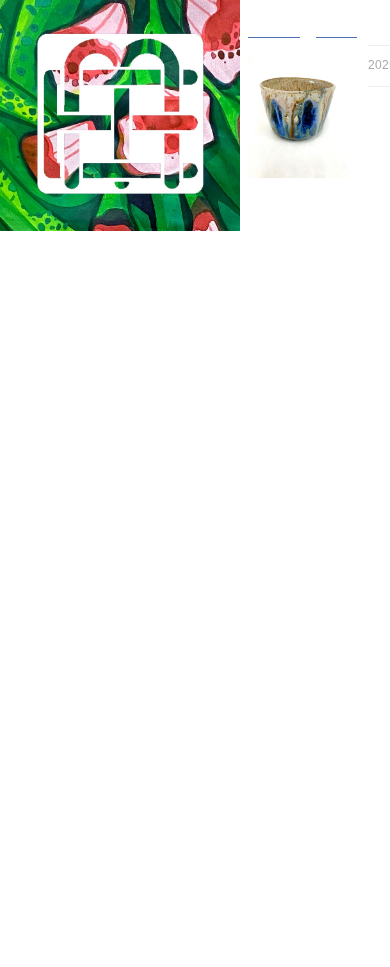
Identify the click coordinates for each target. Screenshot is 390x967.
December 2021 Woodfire (115, 792)
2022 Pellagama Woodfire (116, 694)
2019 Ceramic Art (92, 909)
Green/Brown (98, 499)
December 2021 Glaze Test (121, 772)
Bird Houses (87, 402)
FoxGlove (70, 714)
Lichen (80, 460)
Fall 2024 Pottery (91, 304)
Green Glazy (97, 519)
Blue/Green (93, 538)
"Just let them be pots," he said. (135, 948)
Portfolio (56, 246)
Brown (79, 441)
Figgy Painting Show (101, 733)
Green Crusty (99, 616)
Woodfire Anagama (106, 363)
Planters (76, 421)
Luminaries (73, 675)
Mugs (68, 343)
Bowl (66, 324)
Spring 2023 (76, 655)
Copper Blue (96, 480)
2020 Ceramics (85, 850)
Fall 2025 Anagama (97, 265)
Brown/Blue (94, 558)
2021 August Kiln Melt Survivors (135, 811)
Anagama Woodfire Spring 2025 (133, 285)
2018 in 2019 (79, 928)
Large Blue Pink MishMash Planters (146, 636)
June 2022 (72, 753)
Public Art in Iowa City (106, 870)
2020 (56, 889)
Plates (70, 382)
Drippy (79, 597)
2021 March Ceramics (105, 831)
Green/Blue (93, 577)
